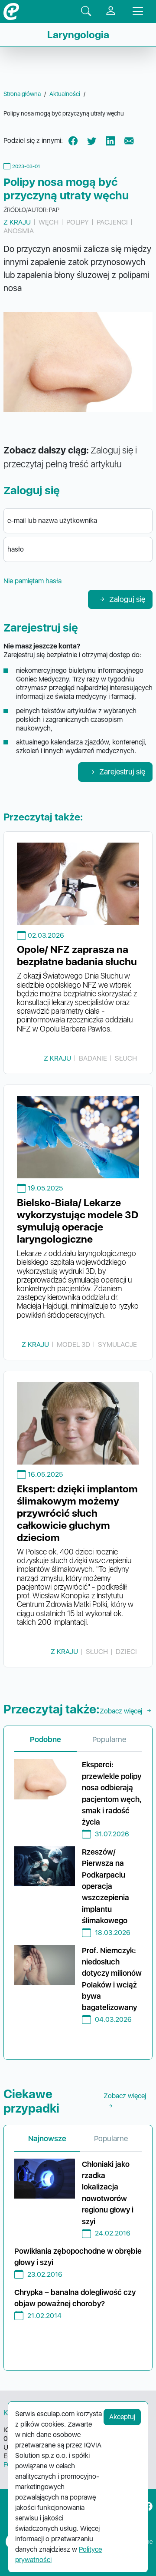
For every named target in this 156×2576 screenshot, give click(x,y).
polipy (78, 222)
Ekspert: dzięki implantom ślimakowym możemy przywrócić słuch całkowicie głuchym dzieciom (77, 1513)
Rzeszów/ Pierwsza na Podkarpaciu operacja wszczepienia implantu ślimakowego (106, 1886)
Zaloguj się (127, 599)
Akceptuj (122, 2417)
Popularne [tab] (109, 1739)
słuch (126, 1058)
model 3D (73, 1344)
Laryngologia (78, 35)
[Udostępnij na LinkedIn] (110, 141)
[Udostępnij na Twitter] (92, 141)
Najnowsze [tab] (47, 2138)
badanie (93, 1058)
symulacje (117, 1344)
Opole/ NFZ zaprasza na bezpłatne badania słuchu (77, 956)
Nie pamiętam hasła (32, 581)
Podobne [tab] (45, 1739)
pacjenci (112, 222)
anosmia (19, 231)
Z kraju (17, 222)
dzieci (126, 1652)
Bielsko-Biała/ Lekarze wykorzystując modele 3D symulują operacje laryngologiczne (78, 1221)
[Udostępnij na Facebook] (73, 141)
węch (49, 222)
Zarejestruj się (122, 772)
